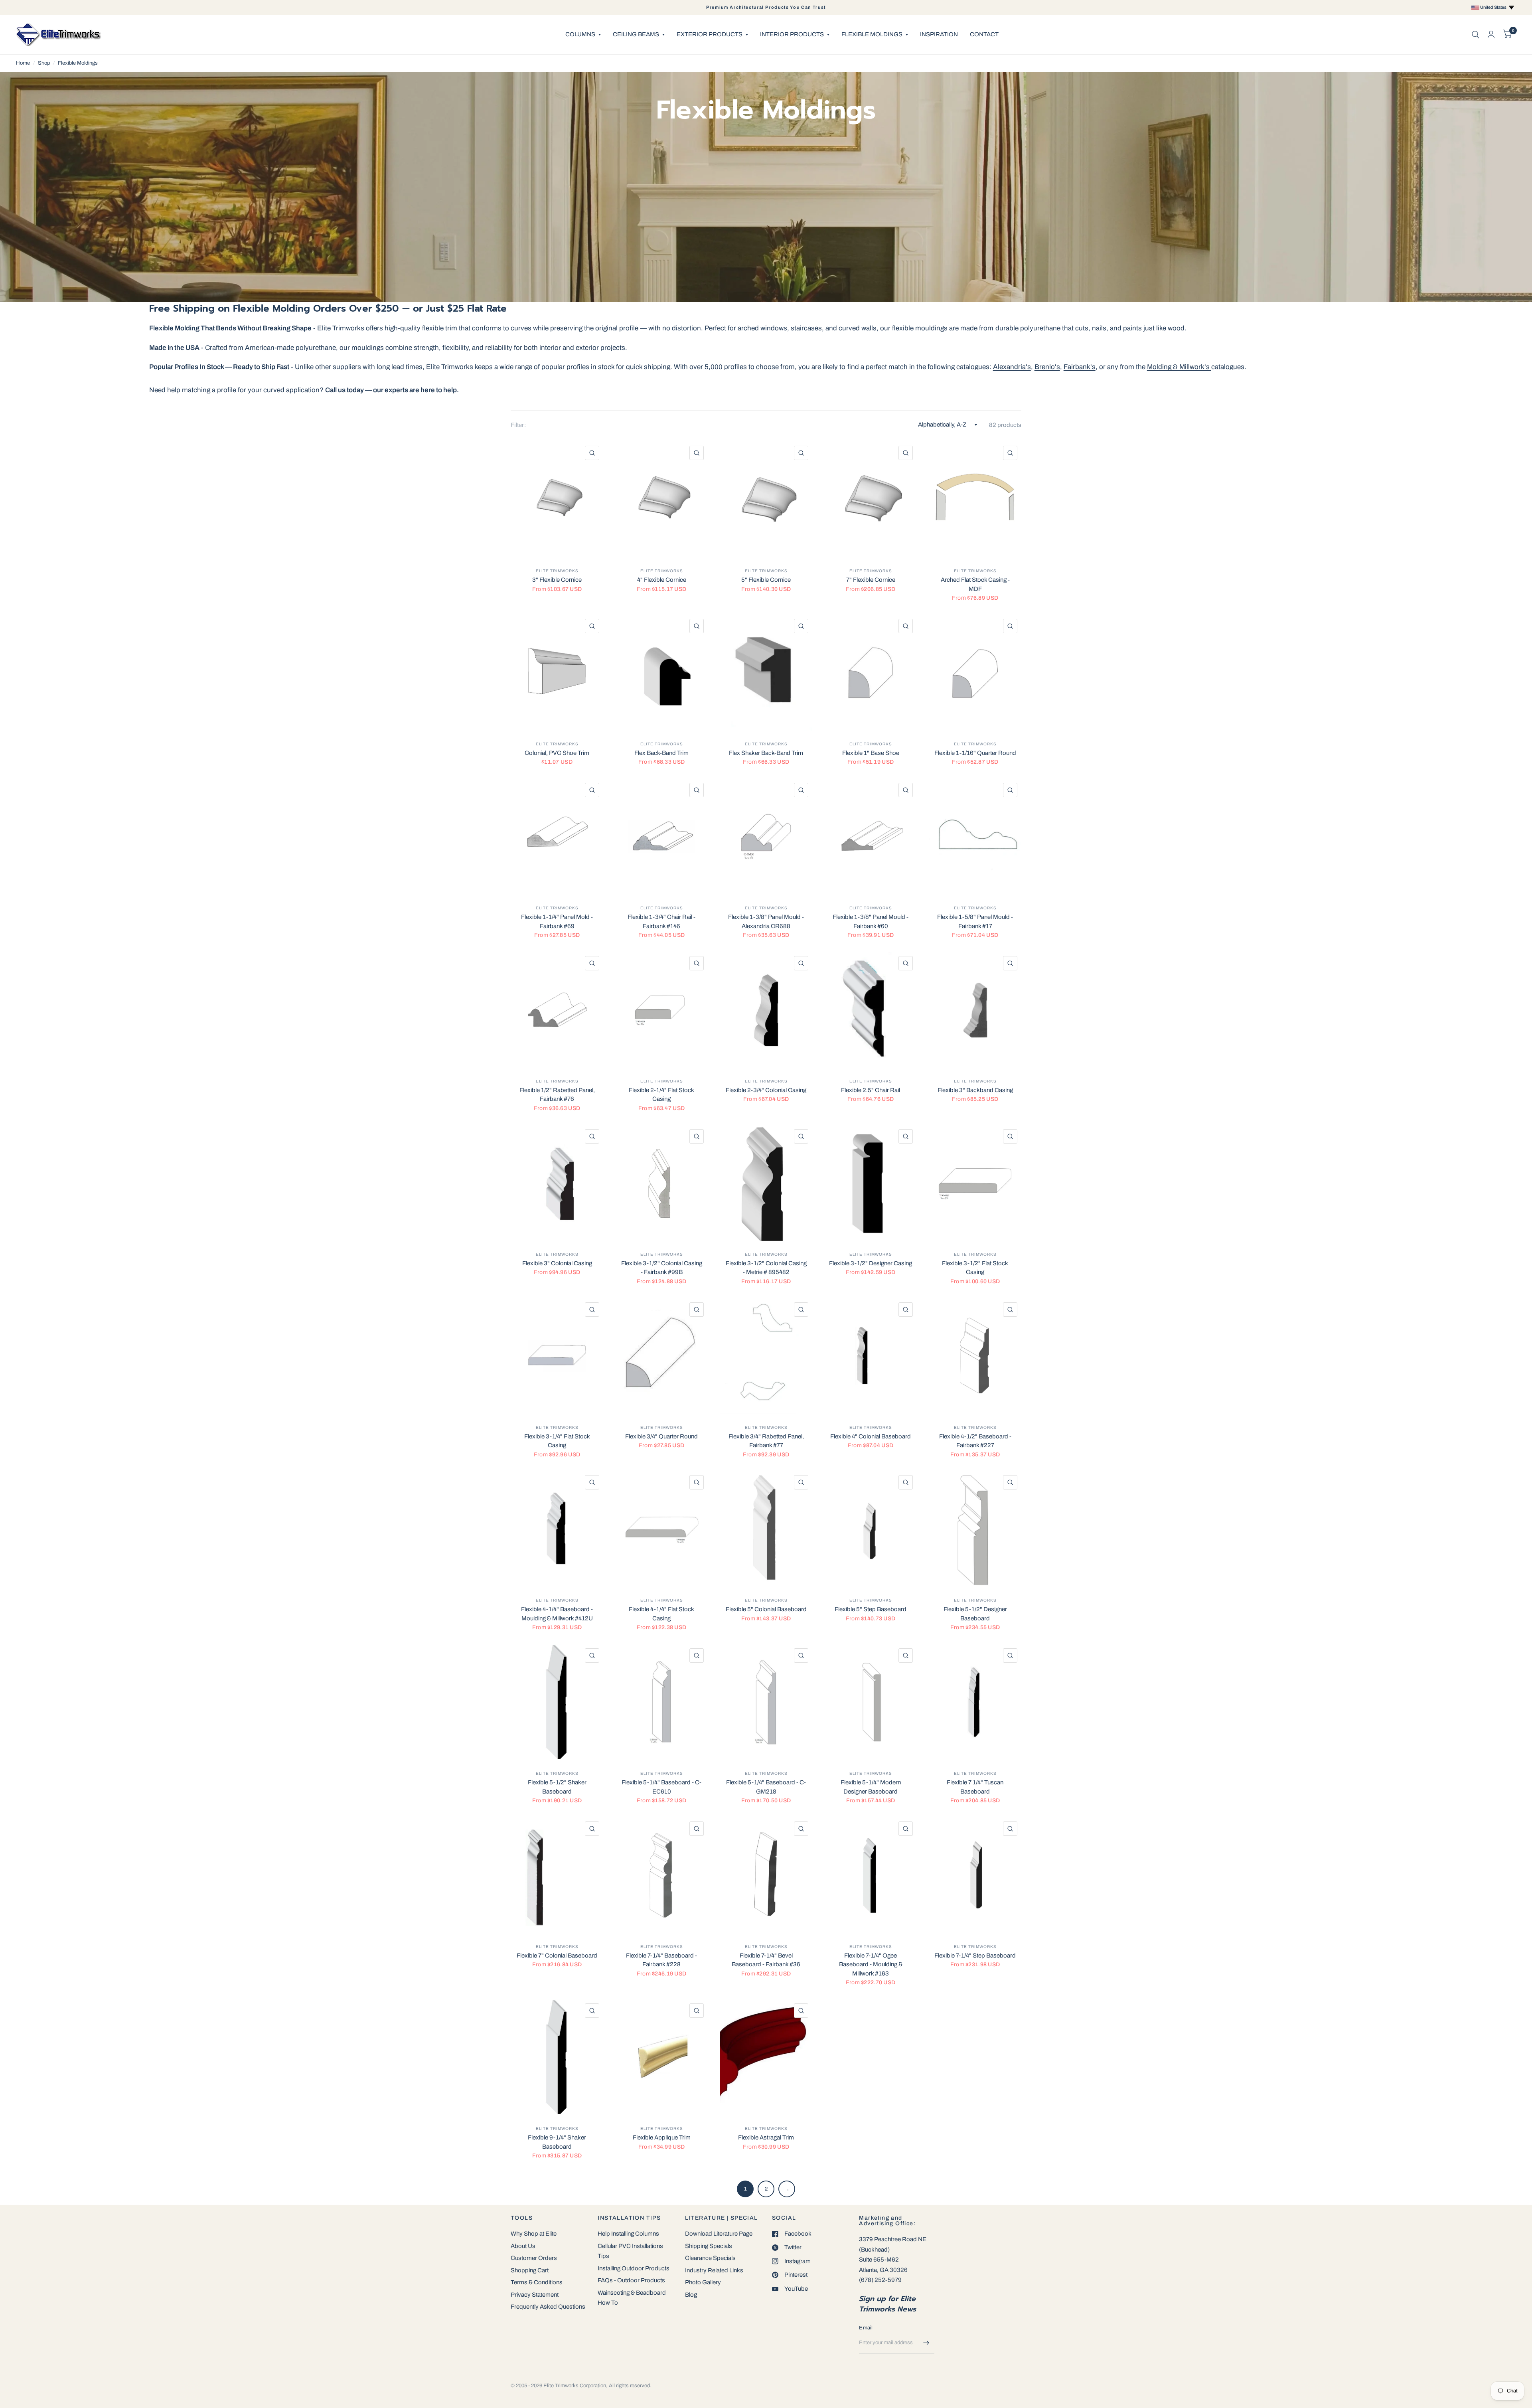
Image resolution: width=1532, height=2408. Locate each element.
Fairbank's (1080, 367)
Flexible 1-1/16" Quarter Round (975, 753)
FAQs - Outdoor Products (631, 2280)
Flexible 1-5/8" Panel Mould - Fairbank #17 (975, 922)
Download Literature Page (719, 2234)
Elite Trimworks (557, 571)
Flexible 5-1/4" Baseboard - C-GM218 (766, 1787)
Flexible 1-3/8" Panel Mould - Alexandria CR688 (766, 922)
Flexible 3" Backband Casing (975, 1090)
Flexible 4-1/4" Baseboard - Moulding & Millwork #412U (557, 1614)
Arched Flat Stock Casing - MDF (975, 584)
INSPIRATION (939, 34)
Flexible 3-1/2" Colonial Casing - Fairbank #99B (662, 1268)
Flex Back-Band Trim (661, 753)
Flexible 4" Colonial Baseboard (871, 1436)
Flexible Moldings (78, 63)
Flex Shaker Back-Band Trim (766, 753)
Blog (691, 2295)
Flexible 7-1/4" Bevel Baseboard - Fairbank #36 (766, 1960)
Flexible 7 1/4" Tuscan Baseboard (975, 1787)
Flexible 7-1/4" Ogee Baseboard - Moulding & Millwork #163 (871, 1965)
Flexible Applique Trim (662, 2137)
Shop (44, 63)
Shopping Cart (530, 2270)
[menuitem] (583, 35)
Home (23, 63)
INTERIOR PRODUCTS (792, 34)
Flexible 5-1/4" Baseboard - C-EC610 (661, 1787)
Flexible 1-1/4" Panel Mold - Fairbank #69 (557, 922)
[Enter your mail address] (926, 2343)
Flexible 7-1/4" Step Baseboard (975, 1956)
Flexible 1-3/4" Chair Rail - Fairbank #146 (661, 922)
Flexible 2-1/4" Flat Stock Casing (661, 1095)
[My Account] (1491, 35)
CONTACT (984, 34)
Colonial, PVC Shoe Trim (557, 753)
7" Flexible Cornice (871, 580)
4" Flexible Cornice (662, 580)
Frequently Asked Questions (548, 2307)
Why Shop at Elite (534, 2234)
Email (866, 2328)
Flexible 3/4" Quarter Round (661, 1436)
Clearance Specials (710, 2258)
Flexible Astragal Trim (766, 2137)
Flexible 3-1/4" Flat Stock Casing (557, 1441)
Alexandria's (1012, 367)
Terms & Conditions (537, 2282)
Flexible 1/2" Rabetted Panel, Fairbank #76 (557, 1095)
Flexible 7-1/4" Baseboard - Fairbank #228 (661, 1960)
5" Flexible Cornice (766, 580)
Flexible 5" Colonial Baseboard (766, 1609)
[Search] (1476, 35)
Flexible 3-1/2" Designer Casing (871, 1263)
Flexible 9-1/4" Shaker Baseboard (557, 2142)
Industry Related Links (714, 2270)
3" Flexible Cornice (557, 580)
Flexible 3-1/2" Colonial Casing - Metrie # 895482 (766, 1268)
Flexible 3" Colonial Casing (557, 1263)
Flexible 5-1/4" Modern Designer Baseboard (871, 1787)
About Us (523, 2246)
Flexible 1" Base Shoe (871, 753)
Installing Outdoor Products (634, 2268)
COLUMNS (580, 34)
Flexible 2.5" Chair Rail (871, 1090)
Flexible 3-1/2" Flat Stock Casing (975, 1268)
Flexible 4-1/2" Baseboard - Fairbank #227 (975, 1441)
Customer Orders (534, 2258)
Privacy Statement (535, 2295)
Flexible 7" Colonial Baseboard (557, 1956)
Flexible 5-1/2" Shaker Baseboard (557, 1787)
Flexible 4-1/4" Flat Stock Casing (661, 1614)
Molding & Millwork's (1179, 367)
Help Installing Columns (628, 2234)
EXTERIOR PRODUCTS (710, 34)
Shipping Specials (709, 2246)
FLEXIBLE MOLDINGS (872, 34)
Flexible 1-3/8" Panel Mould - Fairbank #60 (871, 922)
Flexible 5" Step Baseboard (871, 1609)
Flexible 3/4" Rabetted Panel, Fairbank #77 (766, 1441)
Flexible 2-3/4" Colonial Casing (766, 1090)
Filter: (518, 425)
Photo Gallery (703, 2282)
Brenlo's (1047, 367)
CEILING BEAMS (636, 34)
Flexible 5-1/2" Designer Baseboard (975, 1614)
